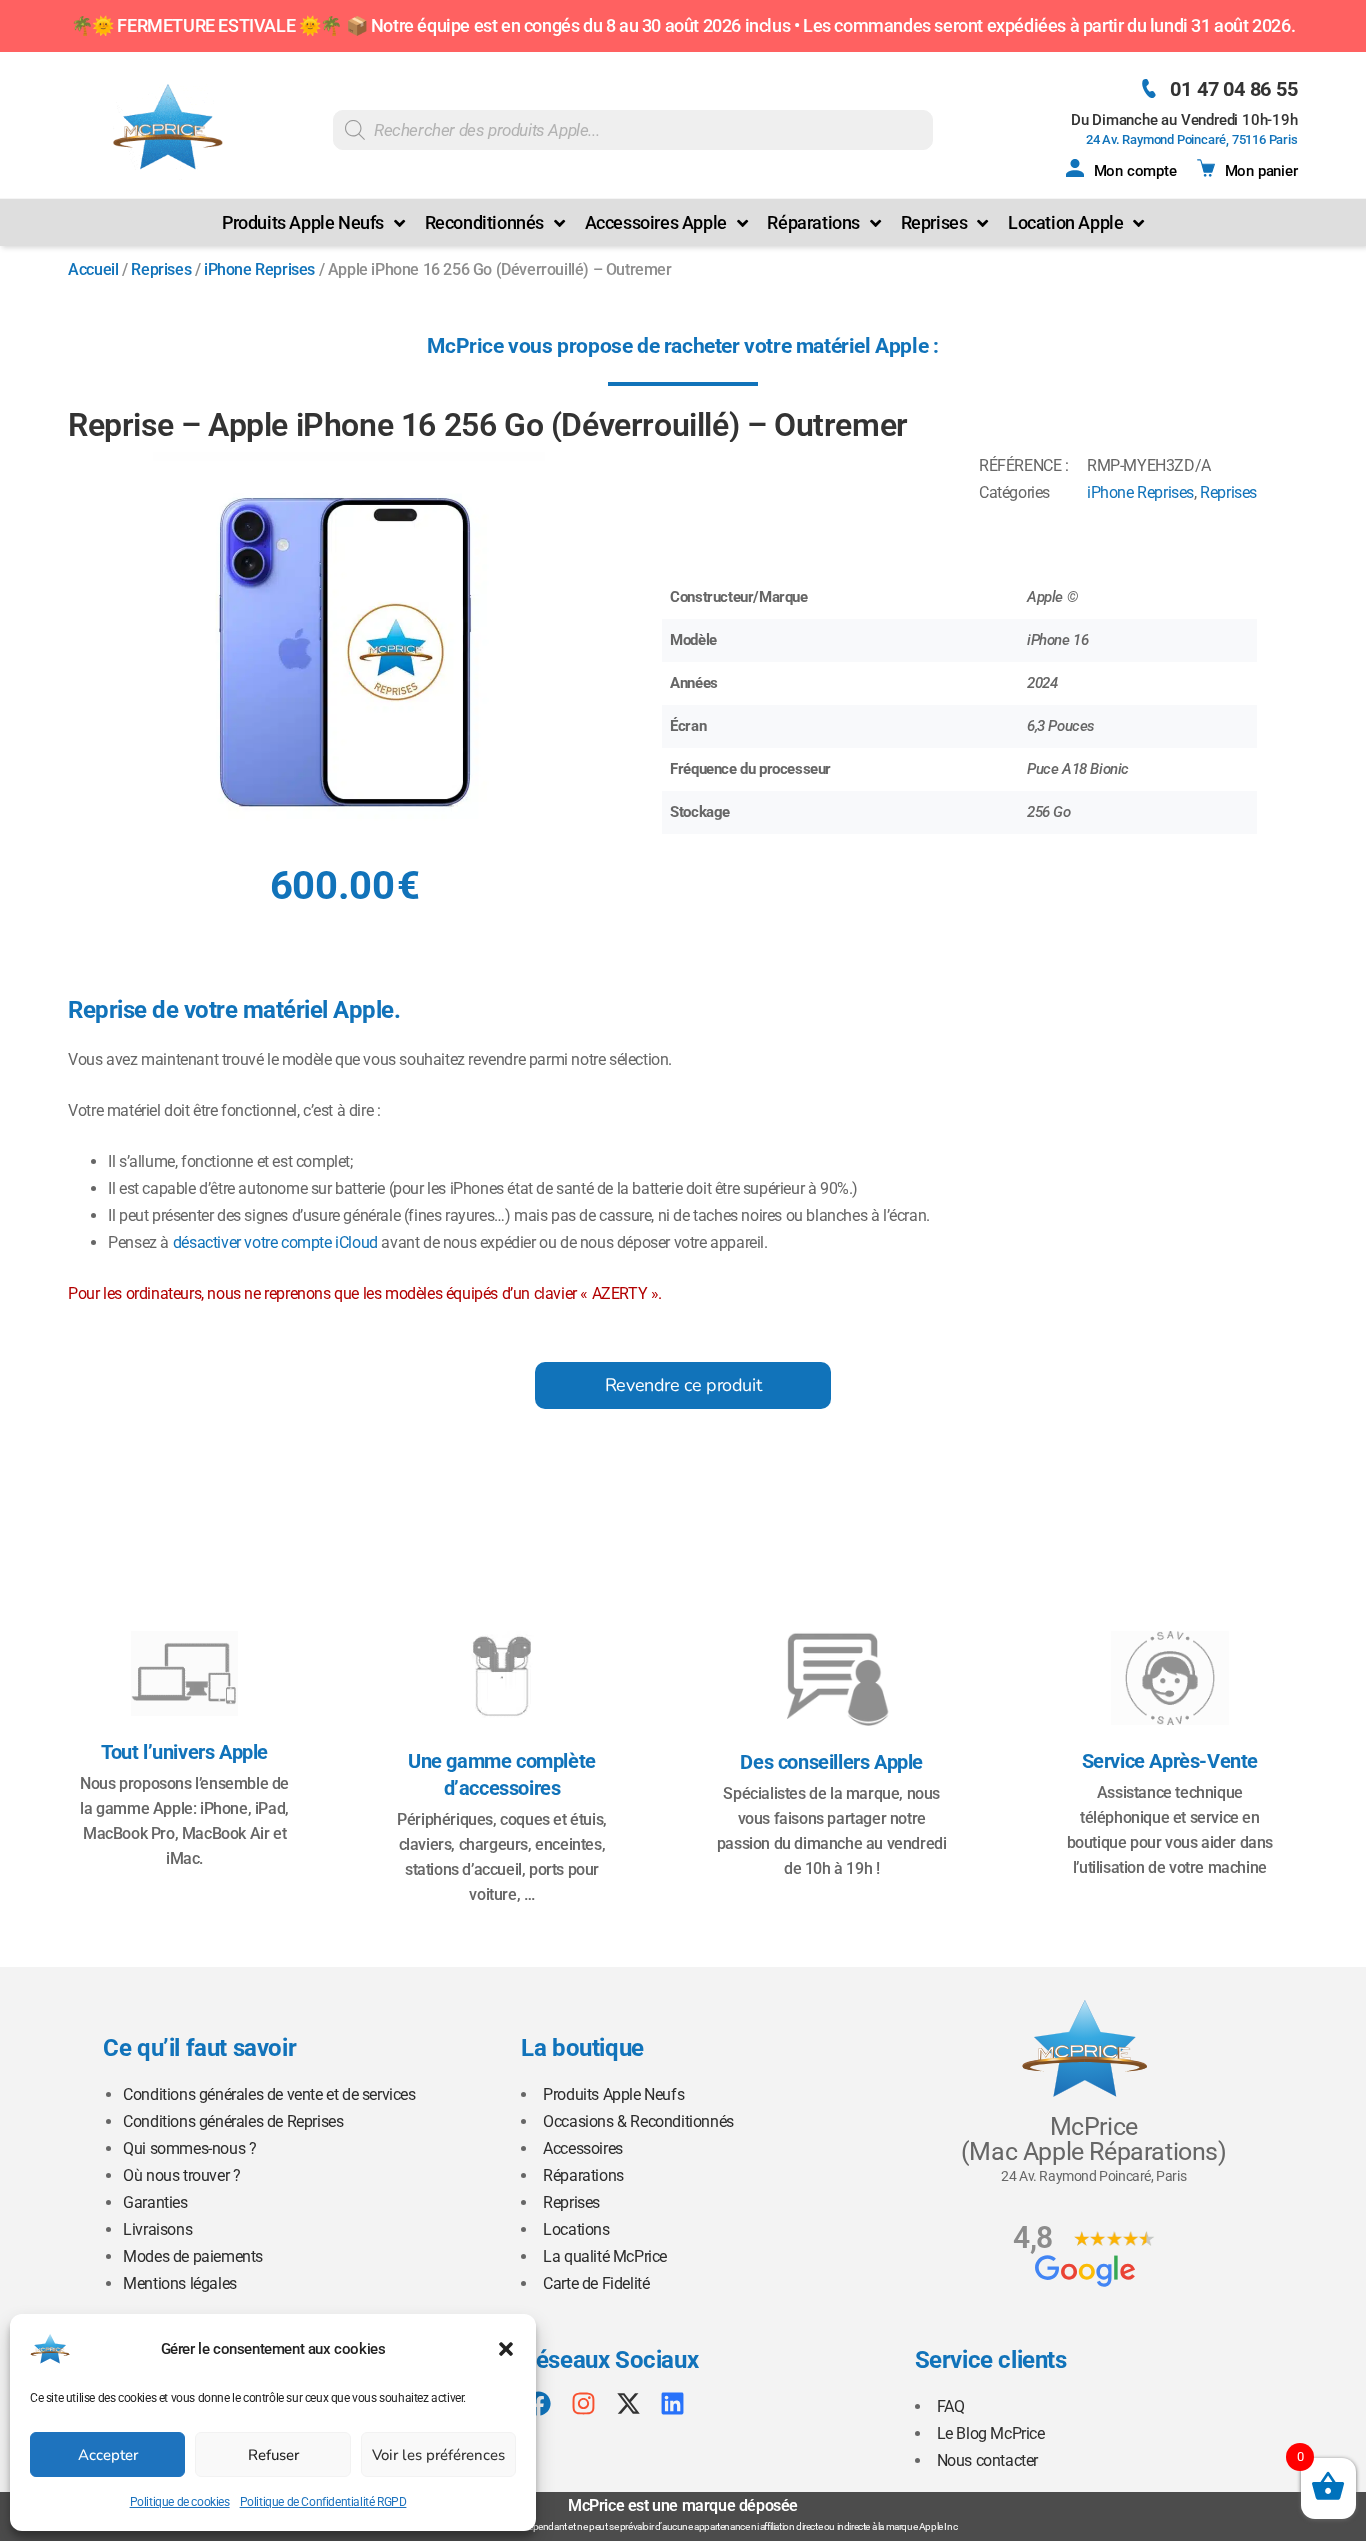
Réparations (583, 2175)
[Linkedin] (672, 2403)
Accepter (108, 2455)
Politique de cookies (180, 2502)
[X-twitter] (628, 2403)
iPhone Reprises (259, 269)
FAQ (951, 2406)
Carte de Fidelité (596, 2283)
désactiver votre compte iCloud (275, 1242)
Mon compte (1135, 171)
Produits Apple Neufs (613, 2094)
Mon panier (1261, 171)
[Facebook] (538, 2403)
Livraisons (157, 2229)
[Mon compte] (1075, 168)
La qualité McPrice (605, 2256)
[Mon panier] (1206, 168)
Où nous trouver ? (181, 2175)
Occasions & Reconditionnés (638, 2121)
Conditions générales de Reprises (233, 2121)
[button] (506, 2349)
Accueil (93, 269)
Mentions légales (180, 2283)
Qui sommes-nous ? (189, 2148)
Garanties (155, 2202)
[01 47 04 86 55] (1148, 88)
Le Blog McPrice (991, 2433)
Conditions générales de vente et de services (269, 2094)
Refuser (273, 2455)
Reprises (161, 269)
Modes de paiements (193, 2256)
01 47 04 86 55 (1233, 89)
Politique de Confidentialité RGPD (323, 2502)
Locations (576, 2229)
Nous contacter (987, 2460)
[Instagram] (583, 2403)
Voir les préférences (438, 2455)
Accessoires (583, 2148)
